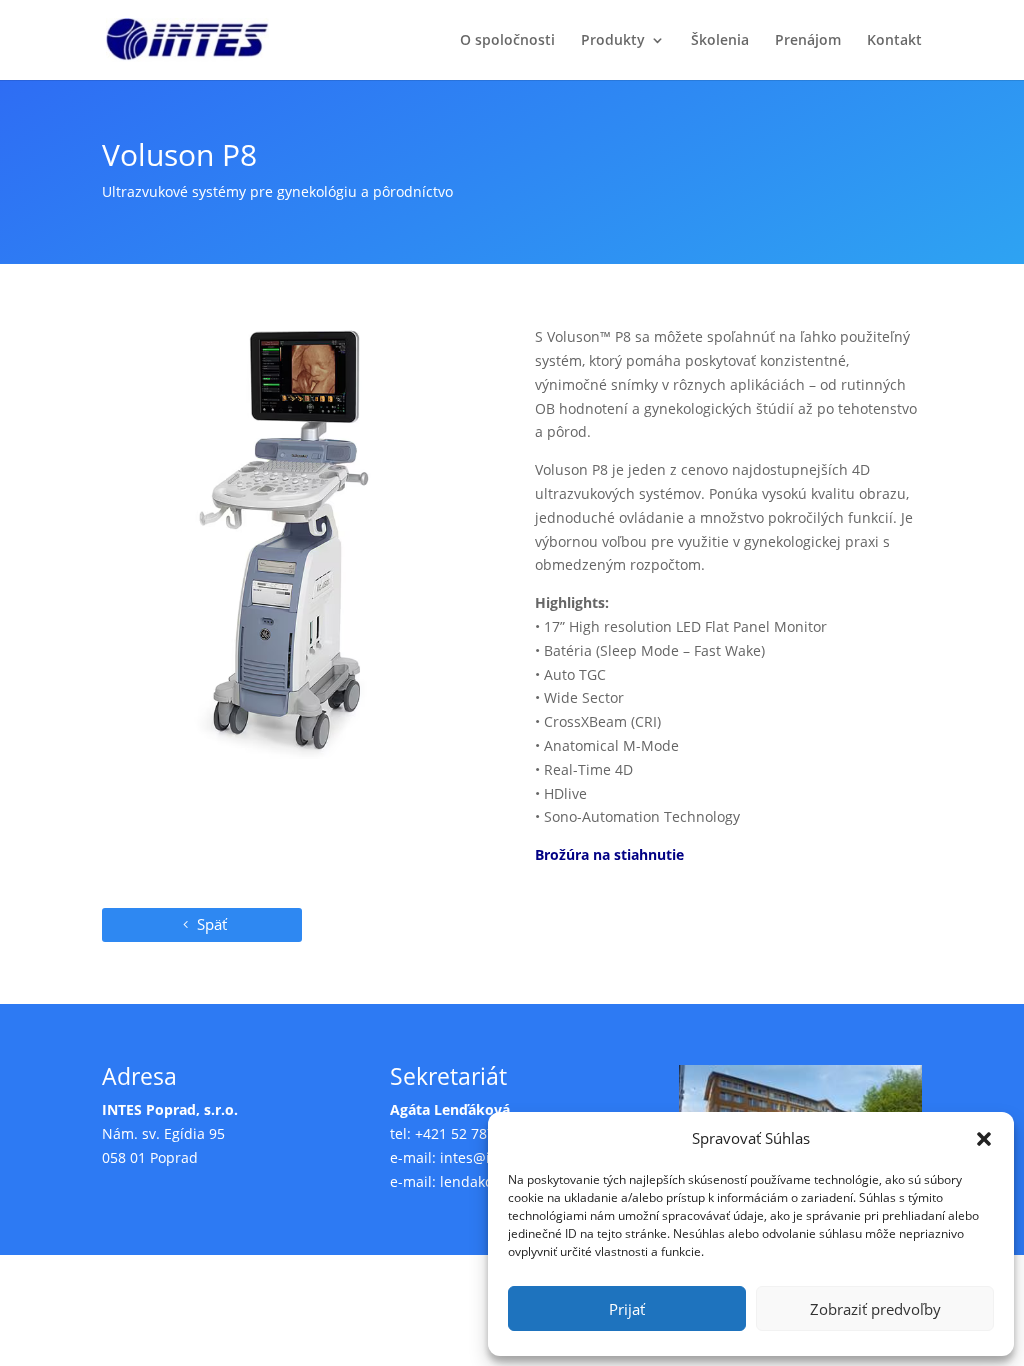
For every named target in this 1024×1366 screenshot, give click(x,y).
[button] (984, 1139)
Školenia (720, 41)
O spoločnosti (507, 41)
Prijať (627, 1309)
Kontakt (894, 41)
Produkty (613, 41)
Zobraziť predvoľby (875, 1309)
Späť (212, 924)
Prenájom (808, 41)
